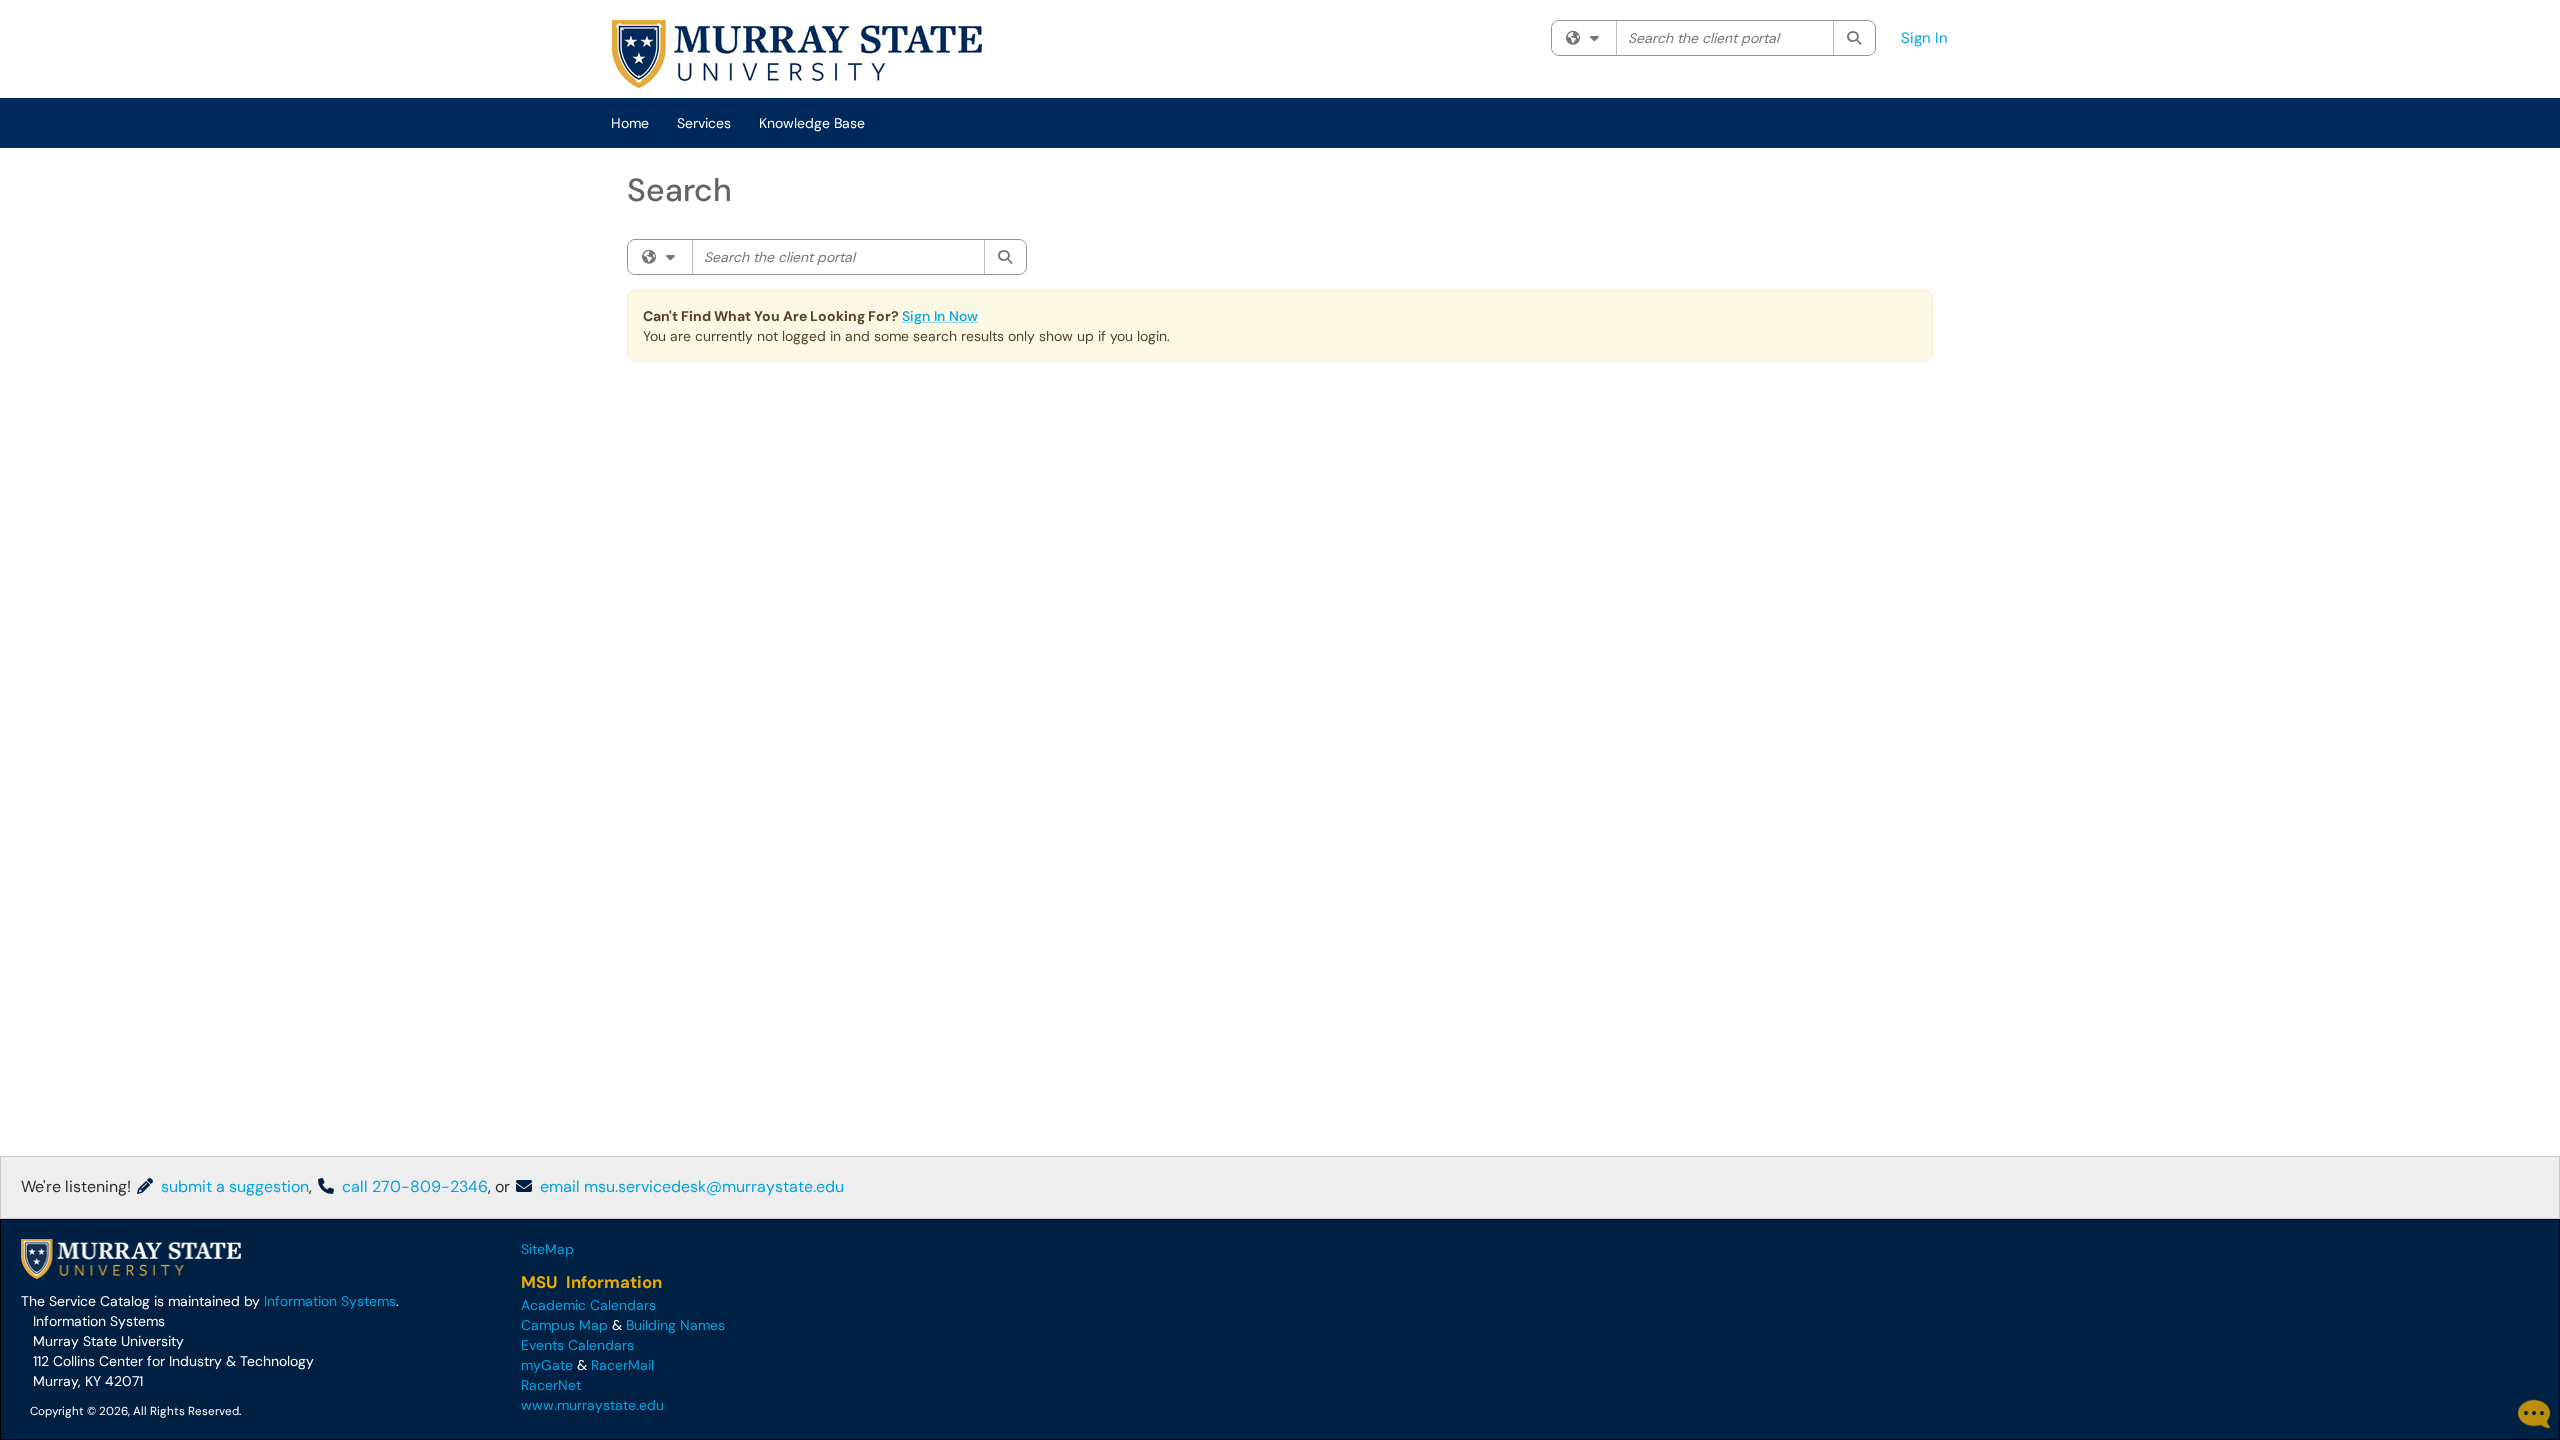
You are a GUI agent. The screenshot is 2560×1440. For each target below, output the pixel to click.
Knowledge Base (812, 123)
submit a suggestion (233, 1186)
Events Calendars (577, 1345)
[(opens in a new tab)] (797, 54)
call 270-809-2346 (413, 1186)
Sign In (1924, 38)
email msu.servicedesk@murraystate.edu (690, 1186)
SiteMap (547, 1249)
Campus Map (564, 1325)
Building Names (675, 1325)
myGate (547, 1365)
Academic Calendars (588, 1305)
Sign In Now (940, 316)
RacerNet (551, 1385)
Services (704, 123)
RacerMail (622, 1365)
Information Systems (330, 1301)
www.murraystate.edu (592, 1405)
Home (630, 123)
